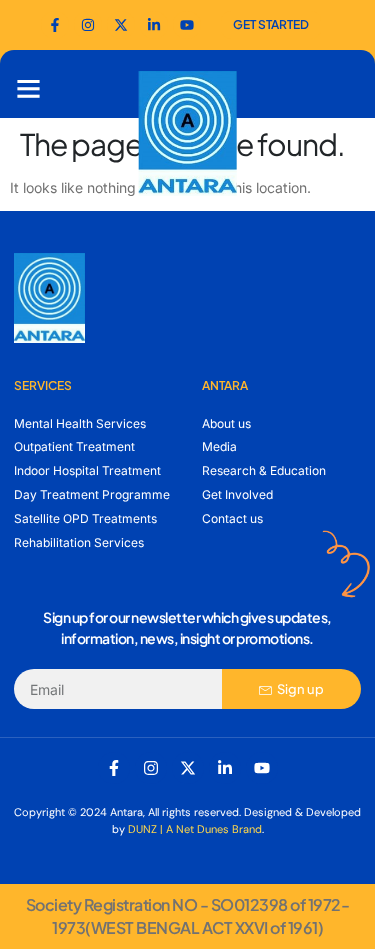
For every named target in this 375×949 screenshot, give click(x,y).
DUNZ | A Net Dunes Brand (195, 829)
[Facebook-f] (55, 25)
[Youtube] (187, 25)
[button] (29, 89)
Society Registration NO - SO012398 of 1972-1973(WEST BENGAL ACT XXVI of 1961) (188, 915)
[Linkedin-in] (225, 768)
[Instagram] (151, 768)
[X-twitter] (188, 768)
